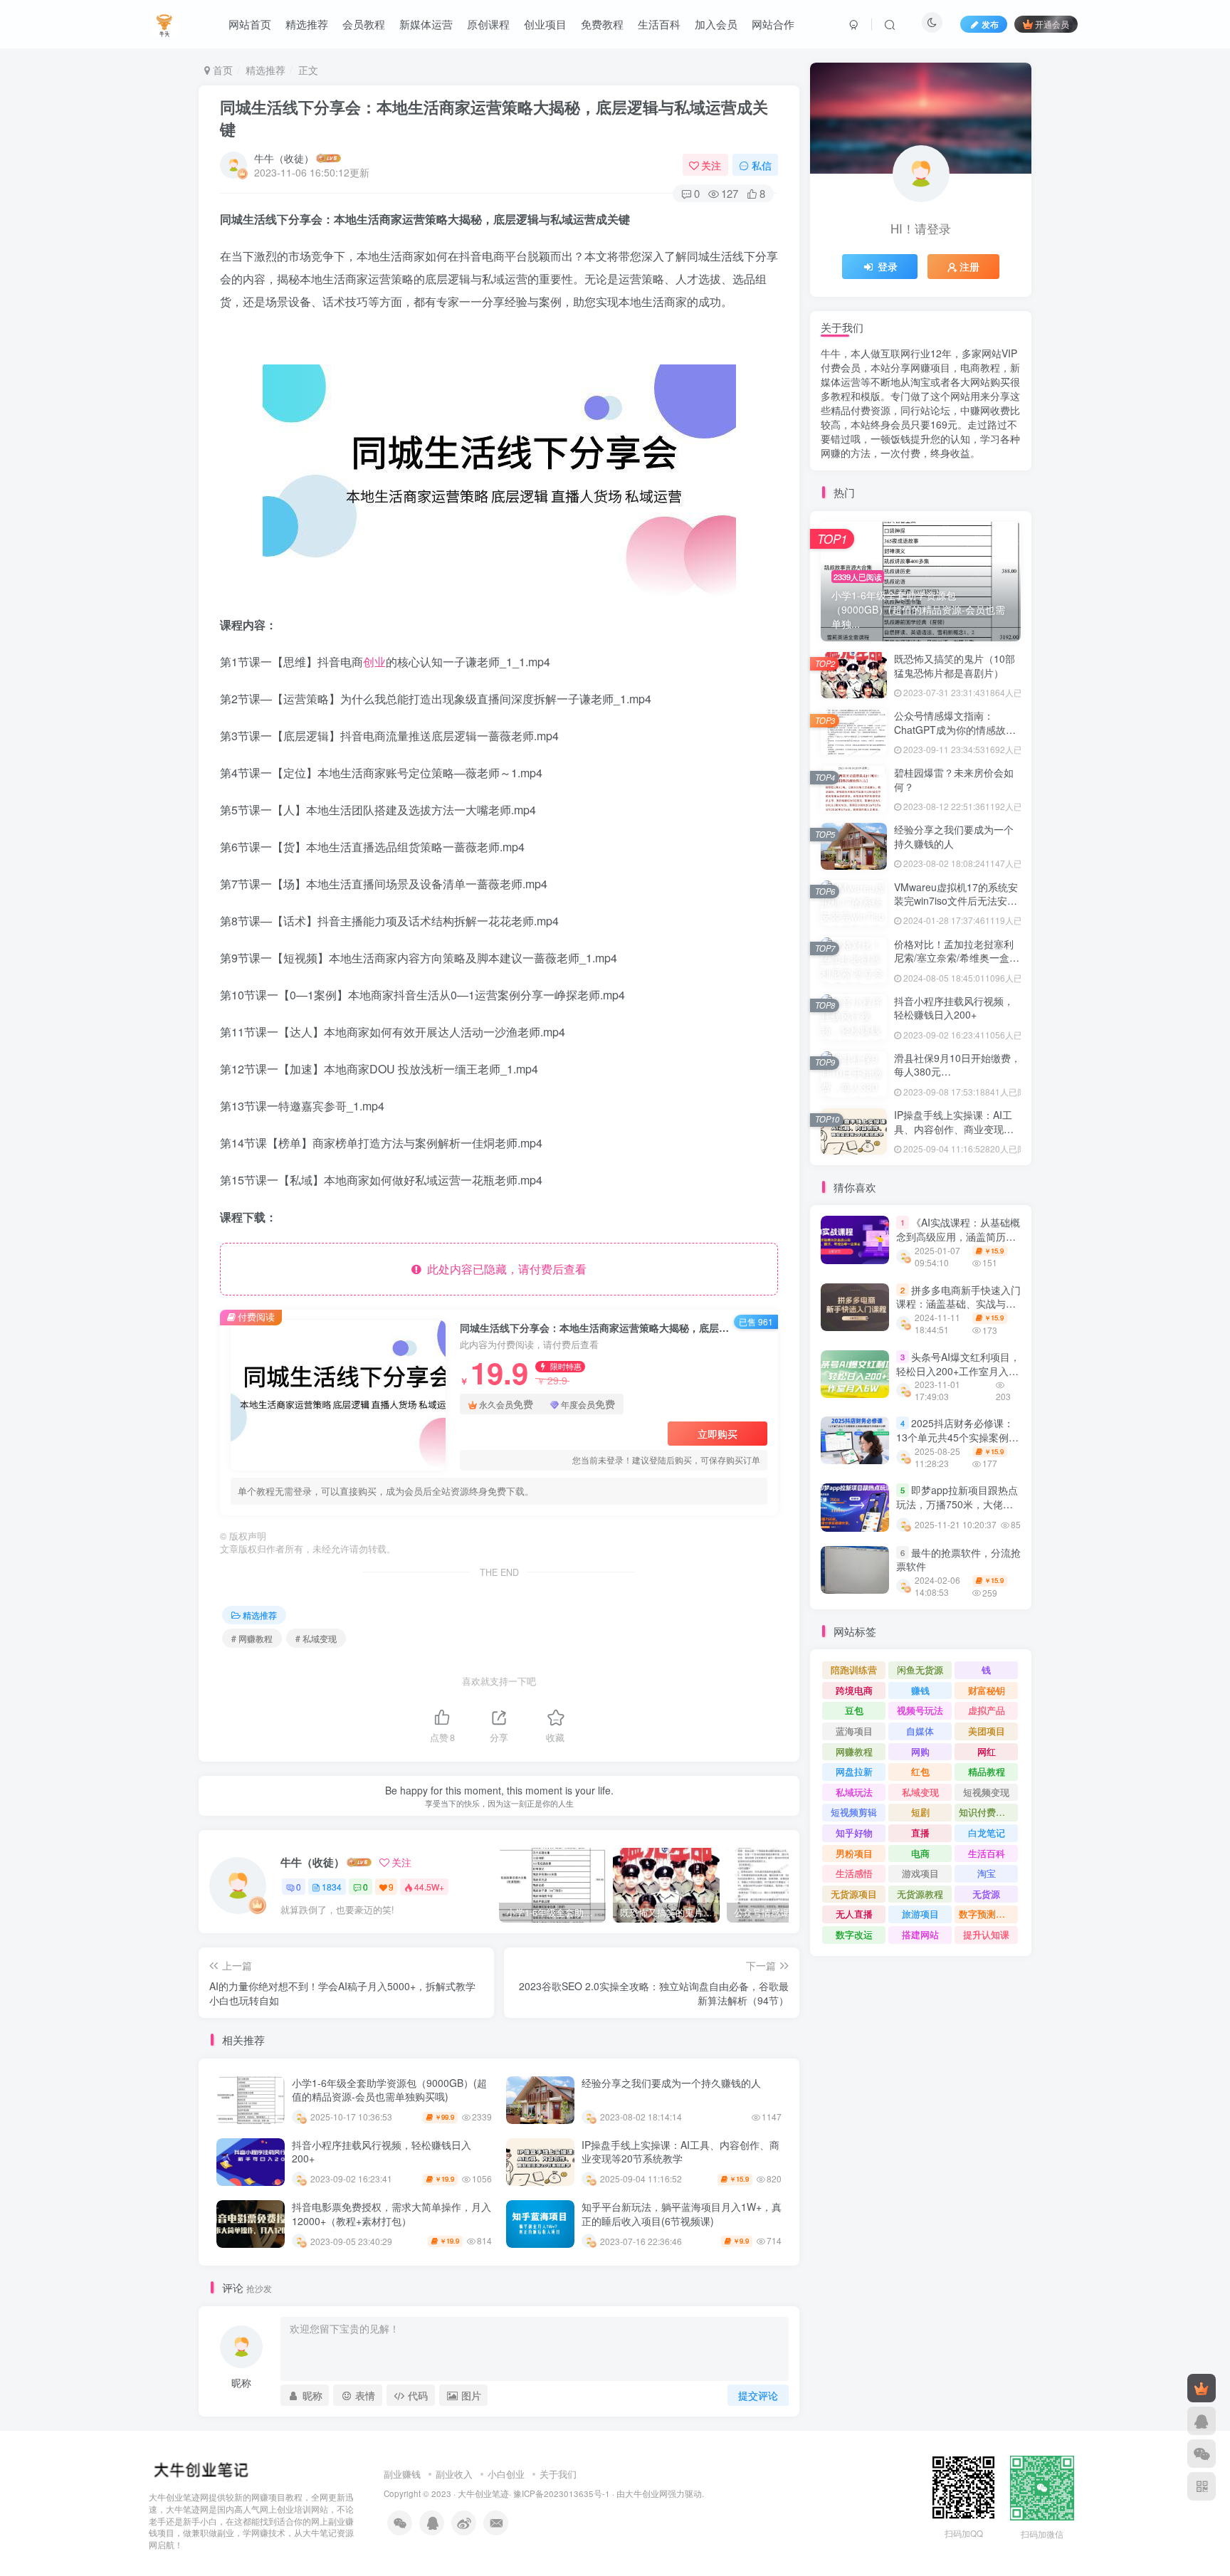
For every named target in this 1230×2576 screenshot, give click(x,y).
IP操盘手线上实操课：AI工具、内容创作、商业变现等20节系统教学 (680, 2152)
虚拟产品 (987, 1710)
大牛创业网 (646, 2493)
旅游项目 (920, 1914)
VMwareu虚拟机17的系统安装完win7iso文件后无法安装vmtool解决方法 (956, 901)
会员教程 (364, 24)
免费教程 (602, 24)
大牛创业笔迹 (483, 2493)
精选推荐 (307, 24)
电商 (920, 1853)
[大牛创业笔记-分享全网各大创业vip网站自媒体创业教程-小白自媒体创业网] (165, 22)
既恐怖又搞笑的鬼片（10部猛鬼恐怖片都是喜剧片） (955, 666)
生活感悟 (854, 1873)
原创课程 (488, 24)
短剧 (920, 1812)
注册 (969, 266)
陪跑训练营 (854, 1670)
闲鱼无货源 (920, 1670)
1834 (332, 1887)
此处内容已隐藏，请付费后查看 (504, 1269)
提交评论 (758, 2395)
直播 (920, 1833)
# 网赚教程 (252, 1638)
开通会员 (1052, 24)
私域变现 (920, 1792)
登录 (888, 266)
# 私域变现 (316, 1638)
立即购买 (717, 1434)
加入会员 (716, 24)
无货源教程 (920, 1894)
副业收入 (454, 2474)
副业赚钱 (402, 2474)
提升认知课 (986, 1934)
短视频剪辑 (854, 1812)
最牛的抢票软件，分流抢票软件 (958, 1560)
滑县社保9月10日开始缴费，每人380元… (957, 1065)
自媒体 (920, 1731)
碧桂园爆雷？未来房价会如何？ (954, 779)
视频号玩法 (920, 1710)
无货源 (986, 1894)
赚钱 (920, 1690)
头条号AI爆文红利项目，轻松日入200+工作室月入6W (958, 1371)
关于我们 (558, 2474)
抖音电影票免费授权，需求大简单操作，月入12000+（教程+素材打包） (391, 2214)
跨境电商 (854, 1690)
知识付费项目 (987, 1812)
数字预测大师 (987, 1914)
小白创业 (506, 2474)
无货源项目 (854, 1894)
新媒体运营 (426, 24)
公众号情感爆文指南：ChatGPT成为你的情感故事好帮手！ (955, 729)
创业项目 (545, 24)
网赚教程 (854, 1751)
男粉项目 (854, 1853)
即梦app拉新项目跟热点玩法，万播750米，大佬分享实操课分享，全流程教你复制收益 (957, 1512)
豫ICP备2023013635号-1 (562, 2493)
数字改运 (854, 1934)
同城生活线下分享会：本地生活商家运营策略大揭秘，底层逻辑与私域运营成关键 (494, 118)
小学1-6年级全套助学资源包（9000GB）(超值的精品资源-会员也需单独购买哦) (389, 2090)
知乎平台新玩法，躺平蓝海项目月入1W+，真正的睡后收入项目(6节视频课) (682, 2214)
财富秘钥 (987, 1690)
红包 (920, 1771)
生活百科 (659, 24)
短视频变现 (986, 1792)
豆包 (854, 1710)
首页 (221, 70)
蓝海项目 (854, 1731)
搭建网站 (920, 1934)
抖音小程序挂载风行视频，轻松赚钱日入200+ (382, 2152)
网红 (987, 1751)
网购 (920, 1751)
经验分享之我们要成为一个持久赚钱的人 (671, 2083)
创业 (374, 662)
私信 (762, 165)
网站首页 (250, 24)
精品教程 (987, 1771)
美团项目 (987, 1731)
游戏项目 (920, 1873)
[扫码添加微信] (1202, 2454)
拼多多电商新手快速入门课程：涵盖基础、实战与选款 (958, 1304)
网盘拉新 (854, 1771)
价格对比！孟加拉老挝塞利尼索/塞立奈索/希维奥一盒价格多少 (957, 958)
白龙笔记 (987, 1833)
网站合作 (773, 24)
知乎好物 (854, 1833)
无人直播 (854, 1914)
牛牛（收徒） (284, 158)
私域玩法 (854, 1792)
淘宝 (987, 1873)
